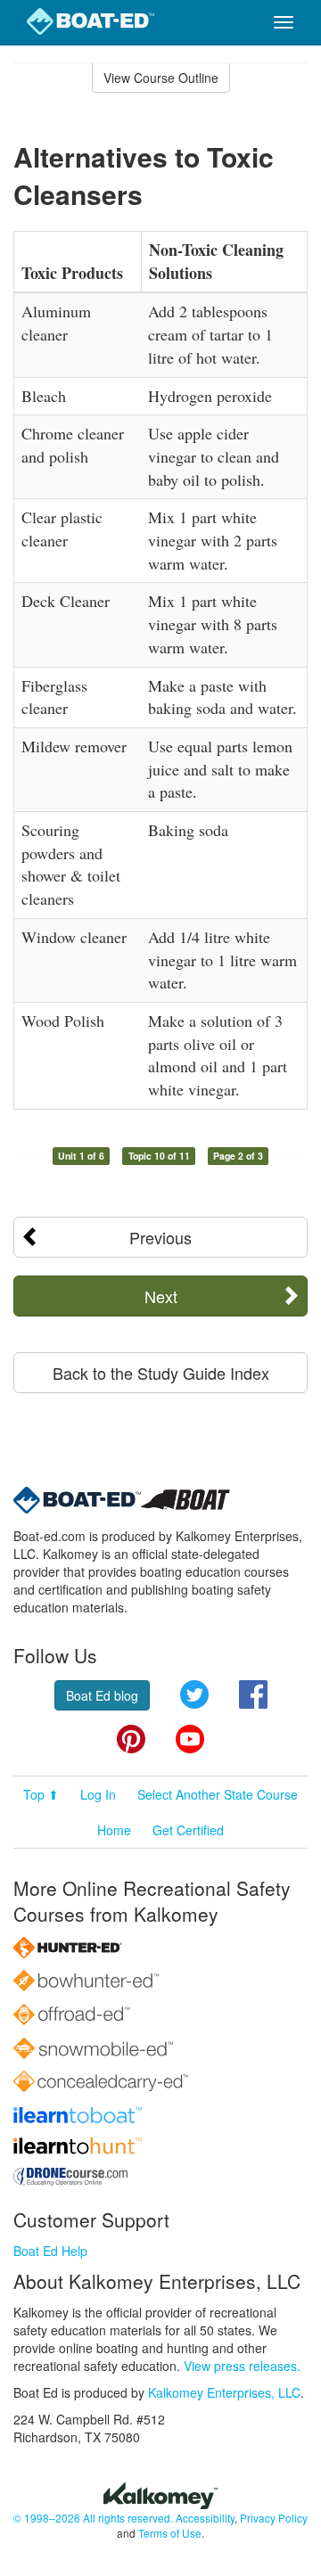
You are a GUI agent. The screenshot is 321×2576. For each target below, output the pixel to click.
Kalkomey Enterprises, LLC (224, 2392)
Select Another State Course (218, 1794)
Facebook (253, 1694)
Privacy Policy (274, 2518)
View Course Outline (161, 78)
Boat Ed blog (102, 1695)
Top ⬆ (41, 1794)
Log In (98, 1794)
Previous (160, 1237)
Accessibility (205, 2518)
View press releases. (242, 2366)
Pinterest (131, 1739)
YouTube (190, 1739)
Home (114, 1830)
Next (161, 1296)
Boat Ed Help (50, 2251)
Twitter (194, 1694)
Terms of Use (170, 2533)
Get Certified (188, 1830)
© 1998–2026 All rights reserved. (93, 2518)
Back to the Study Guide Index (161, 1373)
